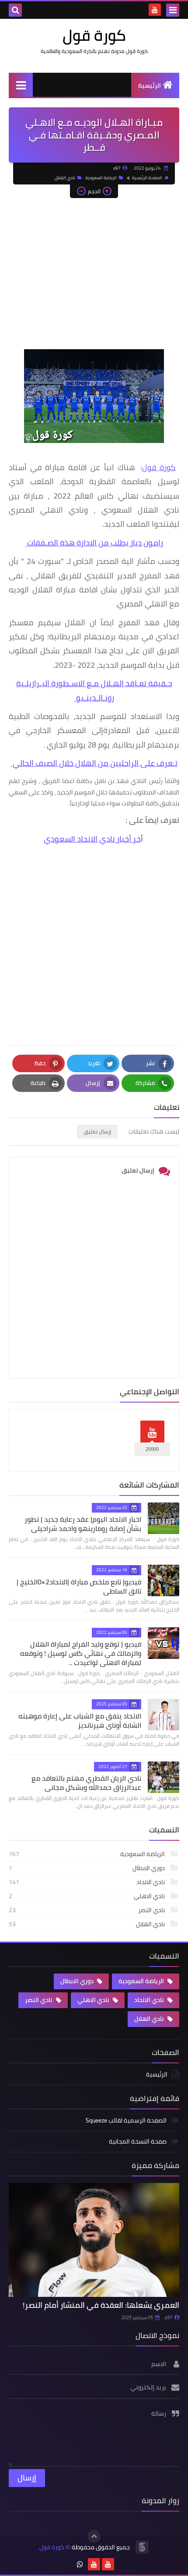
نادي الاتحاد (87, 1882)
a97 (168, 2317)
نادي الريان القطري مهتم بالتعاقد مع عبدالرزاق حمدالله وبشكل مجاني (86, 1783)
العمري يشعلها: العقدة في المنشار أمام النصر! (101, 2305)
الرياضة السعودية (101, 178)
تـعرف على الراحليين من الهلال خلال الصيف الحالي (94, 763)
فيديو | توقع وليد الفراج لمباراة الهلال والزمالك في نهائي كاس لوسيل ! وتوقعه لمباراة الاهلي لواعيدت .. (81, 1653)
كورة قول (94, 35)
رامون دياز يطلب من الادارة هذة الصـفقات (94, 543)
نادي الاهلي (87, 1896)
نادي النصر (87, 1910)
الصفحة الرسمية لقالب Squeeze (126, 2121)
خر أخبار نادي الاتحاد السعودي (92, 839)
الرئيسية (150, 85)
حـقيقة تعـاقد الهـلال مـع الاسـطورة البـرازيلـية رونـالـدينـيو (94, 690)
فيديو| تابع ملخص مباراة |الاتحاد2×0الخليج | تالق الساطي (79, 1586)
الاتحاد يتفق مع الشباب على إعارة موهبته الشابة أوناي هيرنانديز (80, 1720)
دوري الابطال (87, 1868)
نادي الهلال (65, 178)
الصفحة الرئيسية (147, 178)
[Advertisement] (94, 278)
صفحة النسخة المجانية (138, 2141)
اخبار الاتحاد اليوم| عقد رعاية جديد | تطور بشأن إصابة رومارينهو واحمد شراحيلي (83, 1524)
